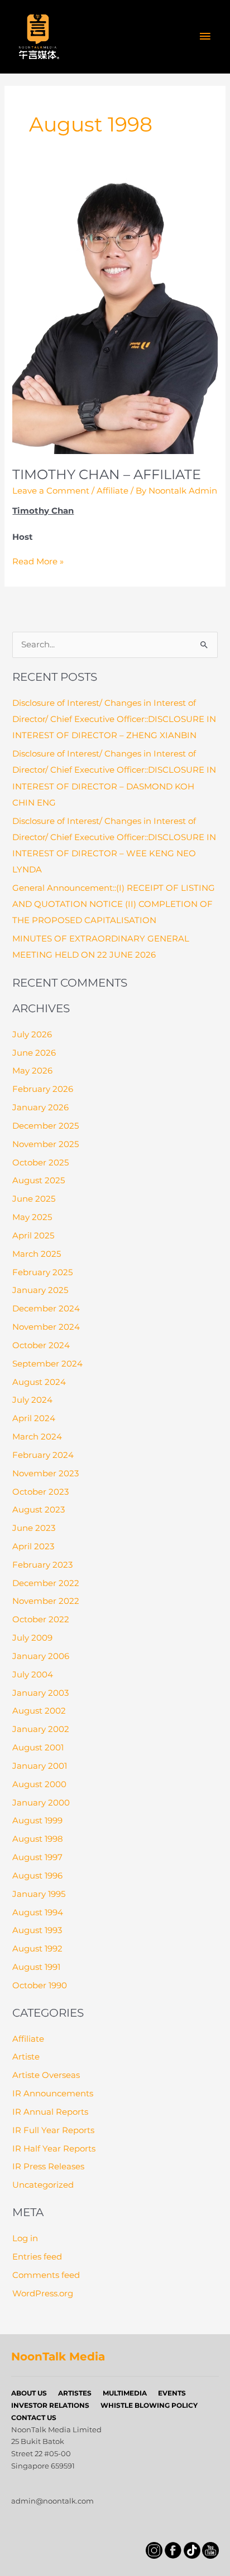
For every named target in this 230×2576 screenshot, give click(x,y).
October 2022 (41, 1619)
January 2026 (40, 1108)
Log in (25, 2238)
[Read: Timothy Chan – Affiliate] (115, 315)
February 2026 (43, 1089)
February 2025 (42, 1272)
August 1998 (38, 1839)
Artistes (75, 2393)
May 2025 (32, 1217)
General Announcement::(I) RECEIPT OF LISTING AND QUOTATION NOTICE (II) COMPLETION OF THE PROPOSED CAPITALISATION (114, 904)
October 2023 (40, 1492)
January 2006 (41, 1656)
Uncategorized (43, 2185)
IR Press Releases (48, 2167)
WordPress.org (43, 2294)
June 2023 (34, 1528)
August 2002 (39, 1711)
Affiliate (112, 491)
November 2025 (45, 1144)
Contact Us (34, 2418)
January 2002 (41, 1729)
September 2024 (47, 1364)
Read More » (38, 562)
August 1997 (37, 1857)
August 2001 (38, 1748)
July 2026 (32, 1035)
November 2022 (46, 1601)
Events (172, 2393)
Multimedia (125, 2393)
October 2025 (40, 1163)
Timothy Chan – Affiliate (107, 474)
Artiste (26, 2057)
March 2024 (37, 1437)
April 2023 (33, 1546)
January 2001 (40, 1766)
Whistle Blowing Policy (149, 2405)
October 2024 (41, 1345)
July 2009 (32, 1638)
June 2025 (34, 1199)
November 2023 (45, 1474)
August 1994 (38, 1913)
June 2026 (34, 1053)
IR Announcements (53, 2094)
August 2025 (39, 1180)
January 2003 (40, 1693)
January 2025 (40, 1290)
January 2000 (41, 1803)
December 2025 (45, 1126)
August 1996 (37, 1876)
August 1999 (37, 1821)
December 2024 (46, 1309)
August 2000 (39, 1784)
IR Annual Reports (50, 2112)
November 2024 (46, 1327)
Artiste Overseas (46, 2075)
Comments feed (46, 2275)
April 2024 (34, 1418)
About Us (29, 2393)
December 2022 (46, 1583)
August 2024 (39, 1382)
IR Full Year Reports (53, 2130)
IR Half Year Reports (54, 2149)
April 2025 (33, 1236)
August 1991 (36, 1967)
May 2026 (32, 1071)
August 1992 (37, 1949)
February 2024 (43, 1455)
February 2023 (42, 1565)
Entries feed (37, 2257)
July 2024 (32, 1400)
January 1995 (39, 1894)
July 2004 (33, 1675)
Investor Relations (50, 2405)
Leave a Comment (51, 491)
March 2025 (37, 1254)
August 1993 (37, 1930)
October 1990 (40, 1985)
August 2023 (39, 1510)
